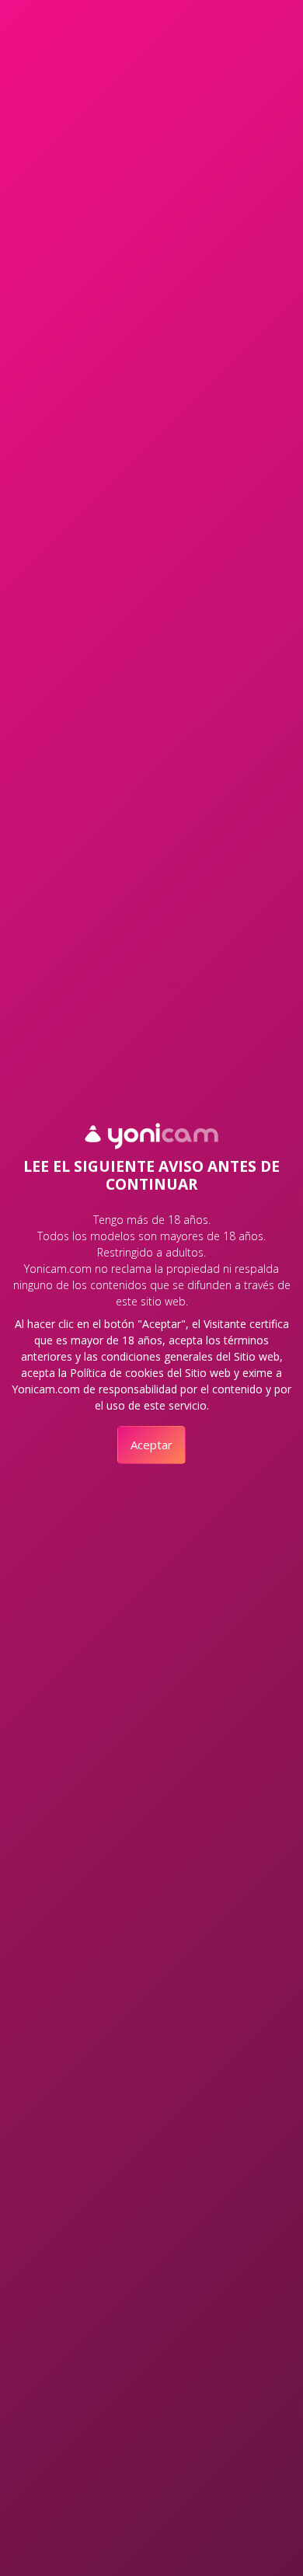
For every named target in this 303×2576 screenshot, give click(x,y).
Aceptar (151, 1445)
